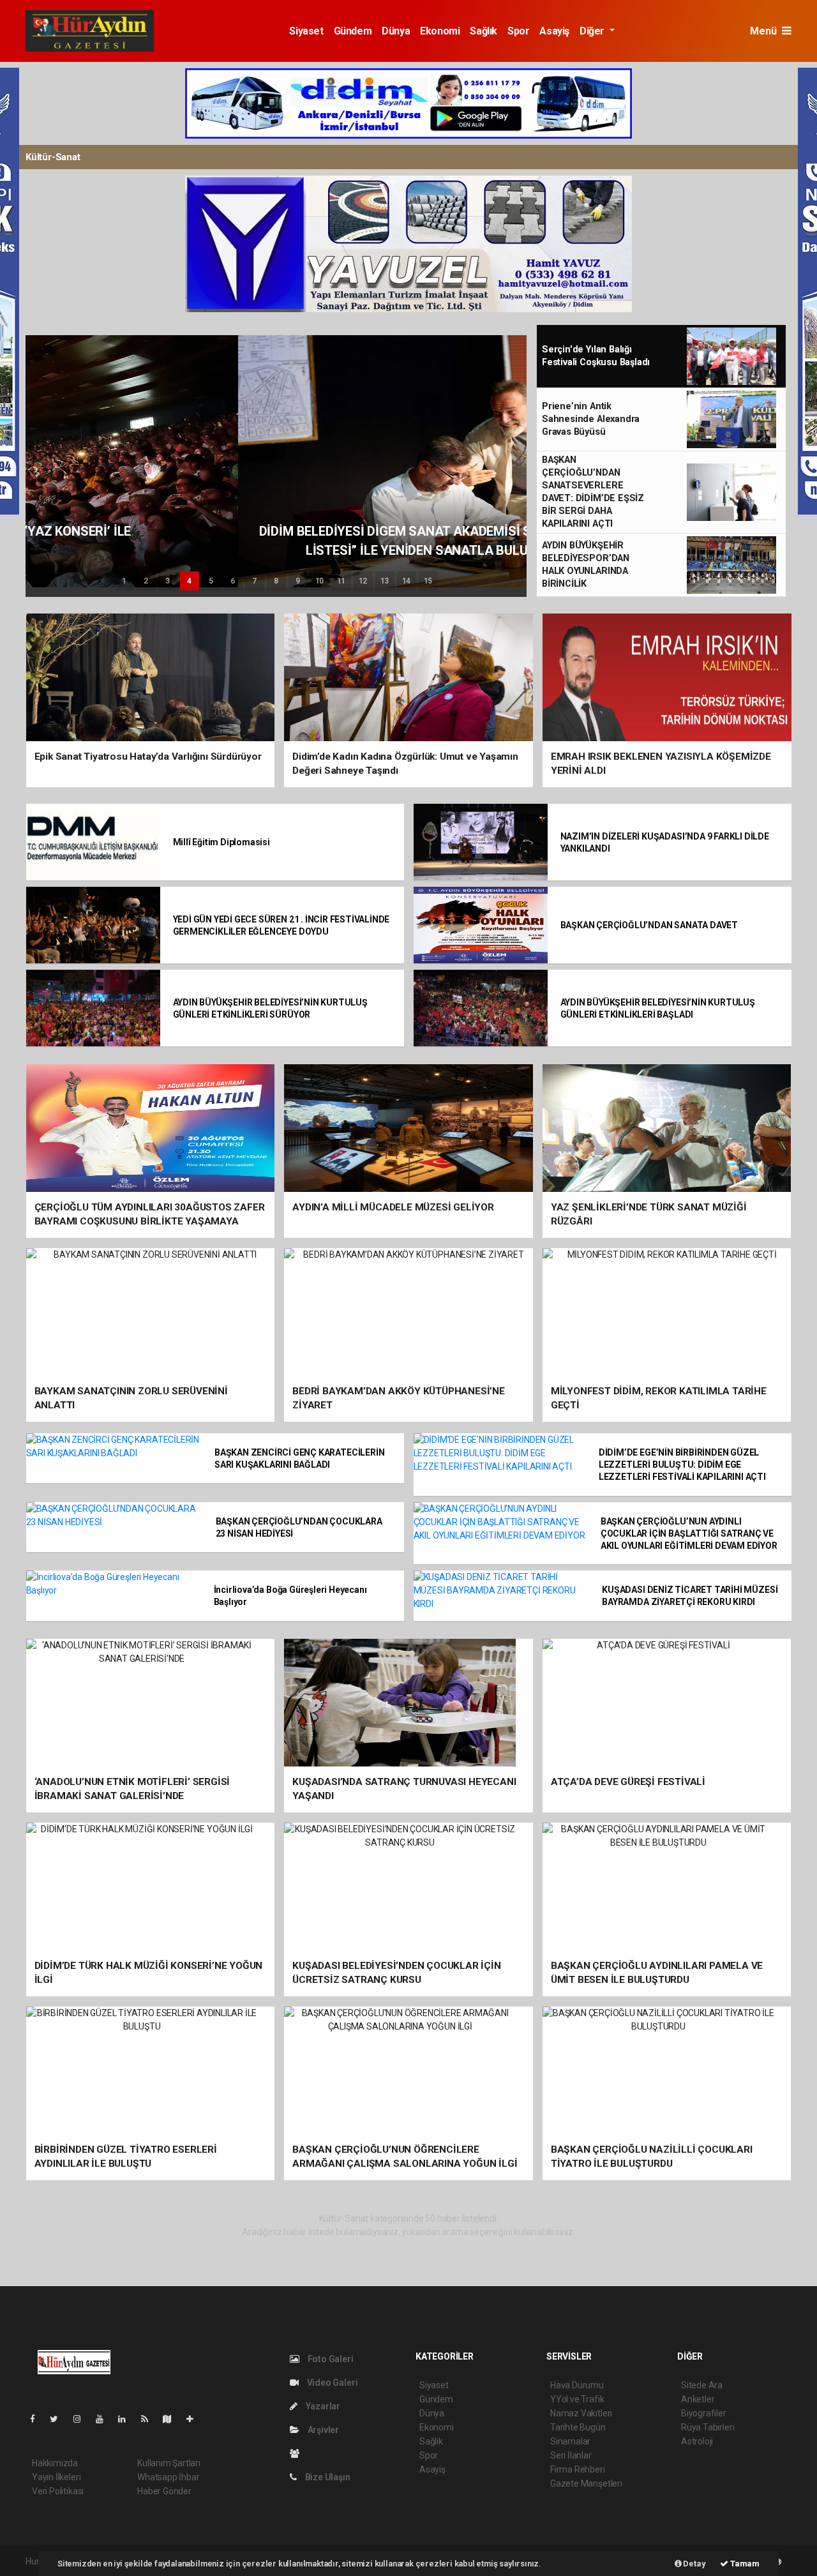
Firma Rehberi (578, 2469)
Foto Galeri (330, 2359)
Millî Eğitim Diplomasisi (221, 842)
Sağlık (483, 31)
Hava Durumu (577, 2385)
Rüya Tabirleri (708, 2427)
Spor (518, 31)
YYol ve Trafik (577, 2399)
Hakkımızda (55, 2463)
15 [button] (428, 581)
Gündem (353, 31)
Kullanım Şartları (169, 2463)
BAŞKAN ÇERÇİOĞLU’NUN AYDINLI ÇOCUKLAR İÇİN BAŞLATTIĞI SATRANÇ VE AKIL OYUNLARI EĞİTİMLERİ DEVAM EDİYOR (689, 1533)
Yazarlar (322, 2406)
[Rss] (150, 2419)
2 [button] (146, 581)
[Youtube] (105, 2419)
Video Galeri (331, 2383)
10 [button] (320, 581)
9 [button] (298, 581)
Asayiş (554, 31)
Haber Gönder (164, 2491)
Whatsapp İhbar (168, 2477)
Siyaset (306, 31)
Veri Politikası (58, 2491)
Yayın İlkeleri (56, 2477)
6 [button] (233, 581)
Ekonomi (440, 31)
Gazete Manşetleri (586, 2483)
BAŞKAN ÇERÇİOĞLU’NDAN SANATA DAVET (649, 925)
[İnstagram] (82, 2419)
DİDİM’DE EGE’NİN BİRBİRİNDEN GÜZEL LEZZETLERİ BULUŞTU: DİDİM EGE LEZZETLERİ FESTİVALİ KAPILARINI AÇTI (682, 1465)
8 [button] (276, 581)
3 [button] (168, 581)
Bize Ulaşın (327, 2477)
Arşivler (322, 2430)
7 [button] (254, 581)
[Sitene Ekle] (195, 2419)
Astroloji (697, 2441)
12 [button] (363, 581)
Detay (694, 2564)
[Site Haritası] (172, 2419)
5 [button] (211, 581)
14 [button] (407, 581)
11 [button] (341, 581)
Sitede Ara (702, 2385)
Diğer (593, 31)
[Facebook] (38, 2419)
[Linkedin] (127, 2419)
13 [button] (385, 581)
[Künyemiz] (298, 2453)
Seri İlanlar (571, 2455)
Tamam (744, 2564)
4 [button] (189, 581)
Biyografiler (704, 2413)
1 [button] (124, 581)
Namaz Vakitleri (581, 2413)
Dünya (396, 31)
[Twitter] (59, 2419)
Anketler (698, 2399)
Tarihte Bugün (578, 2427)
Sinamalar (570, 2441)
